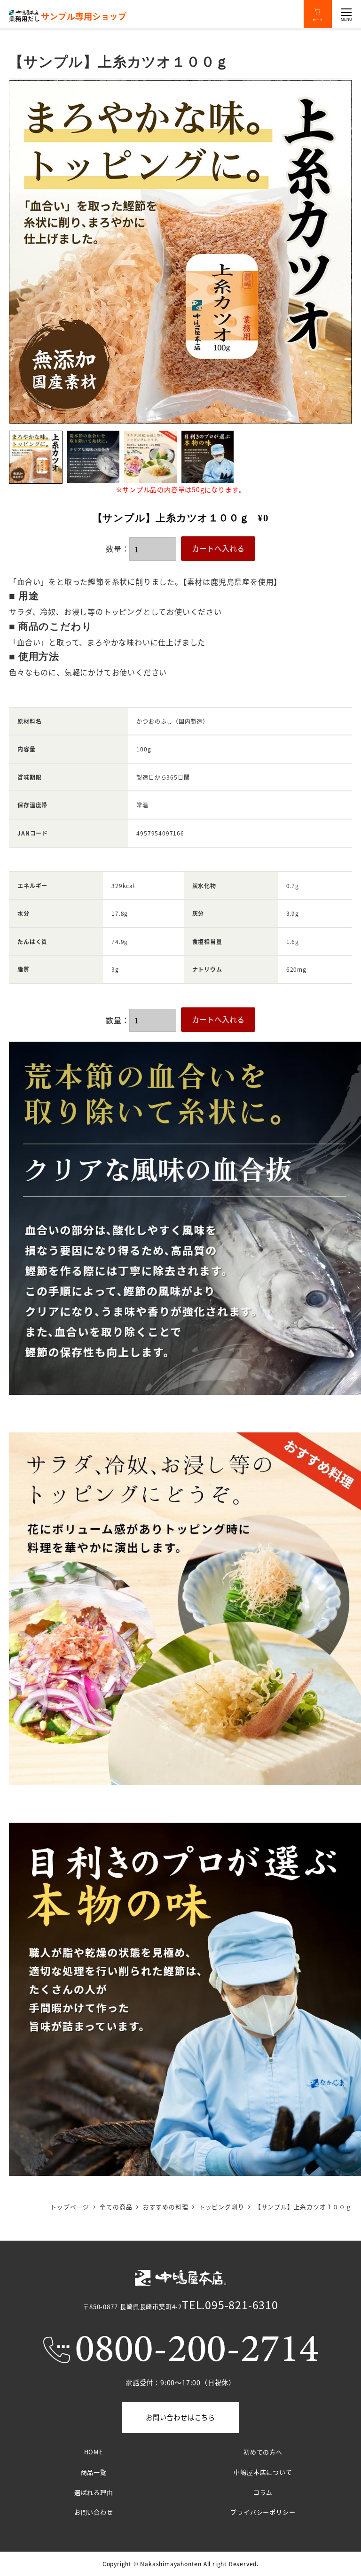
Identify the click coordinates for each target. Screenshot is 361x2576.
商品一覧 (94, 2472)
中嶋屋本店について (263, 2472)
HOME (94, 2452)
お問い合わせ (94, 2512)
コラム (263, 2492)
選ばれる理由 (94, 2492)
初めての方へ (263, 2452)
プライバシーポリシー (263, 2512)
